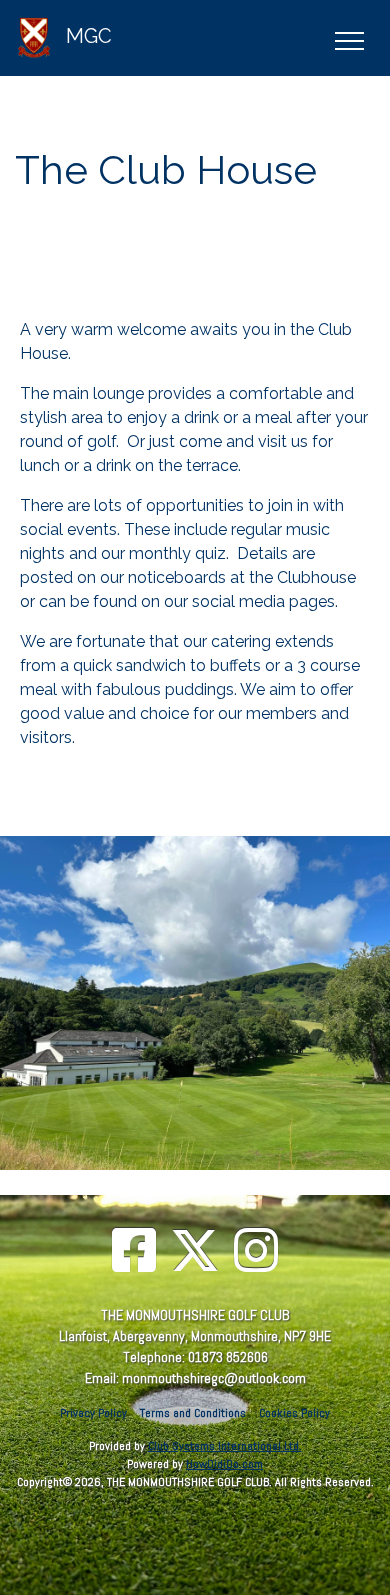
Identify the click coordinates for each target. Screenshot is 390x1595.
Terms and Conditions (193, 1413)
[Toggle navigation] (348, 38)
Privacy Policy (93, 1413)
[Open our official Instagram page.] (256, 1252)
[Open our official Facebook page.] (134, 1252)
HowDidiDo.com (224, 1464)
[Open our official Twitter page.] (195, 1252)
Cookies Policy (294, 1413)
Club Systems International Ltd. (225, 1446)
